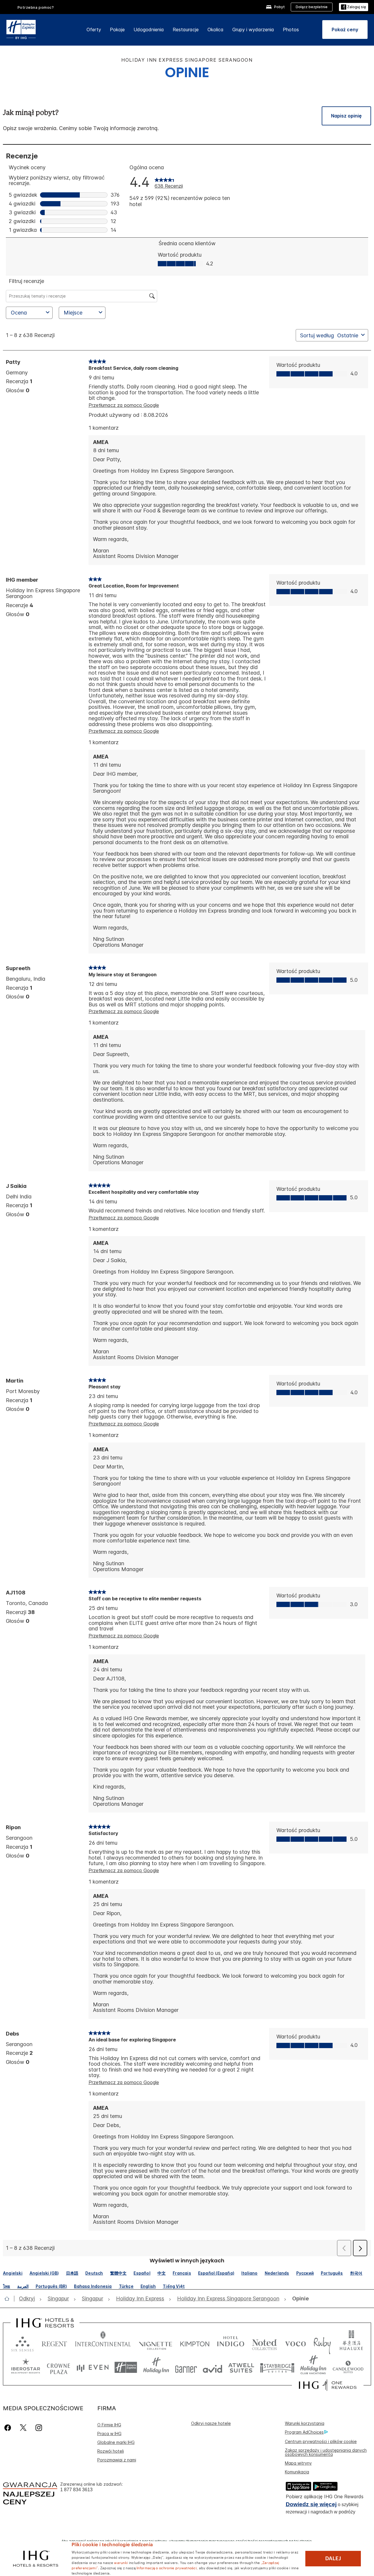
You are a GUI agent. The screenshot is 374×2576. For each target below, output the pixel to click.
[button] (354, 7)
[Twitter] (23, 2428)
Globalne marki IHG (116, 2442)
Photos (291, 30)
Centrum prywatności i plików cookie (321, 2441)
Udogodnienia (149, 30)
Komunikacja (297, 2472)
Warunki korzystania (305, 2423)
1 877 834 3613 (76, 2490)
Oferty (94, 30)
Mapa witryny (298, 2463)
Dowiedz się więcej (311, 2504)
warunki (121, 2562)
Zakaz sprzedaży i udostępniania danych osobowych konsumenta (326, 2452)
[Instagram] (39, 2428)
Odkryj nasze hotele (211, 2423)
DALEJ (333, 2558)
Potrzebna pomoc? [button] (36, 7)
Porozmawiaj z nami (117, 2460)
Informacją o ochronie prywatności (167, 2568)
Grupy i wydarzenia (253, 30)
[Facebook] (9, 2428)
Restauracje (186, 30)
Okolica (215, 30)
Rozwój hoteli (111, 2451)
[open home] (9, 2299)
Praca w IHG (109, 2434)
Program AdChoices (304, 2432)
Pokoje (117, 30)
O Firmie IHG (109, 2425)
